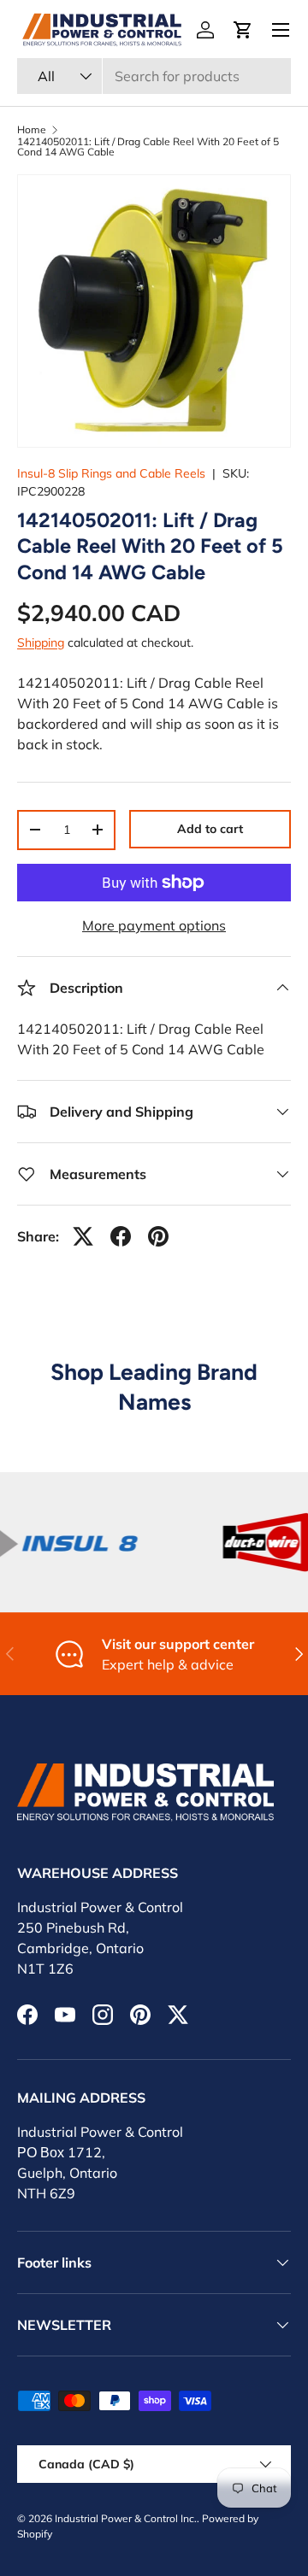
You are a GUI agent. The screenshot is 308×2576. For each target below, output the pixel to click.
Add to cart (210, 829)
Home (32, 130)
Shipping (41, 643)
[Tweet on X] (83, 1236)
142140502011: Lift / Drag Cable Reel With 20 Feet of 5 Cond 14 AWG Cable (148, 147)
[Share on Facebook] (121, 1236)
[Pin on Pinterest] (158, 1236)
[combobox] (154, 76)
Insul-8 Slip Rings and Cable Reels (111, 473)
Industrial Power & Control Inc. (126, 2518)
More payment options (154, 925)
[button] (243, 30)
